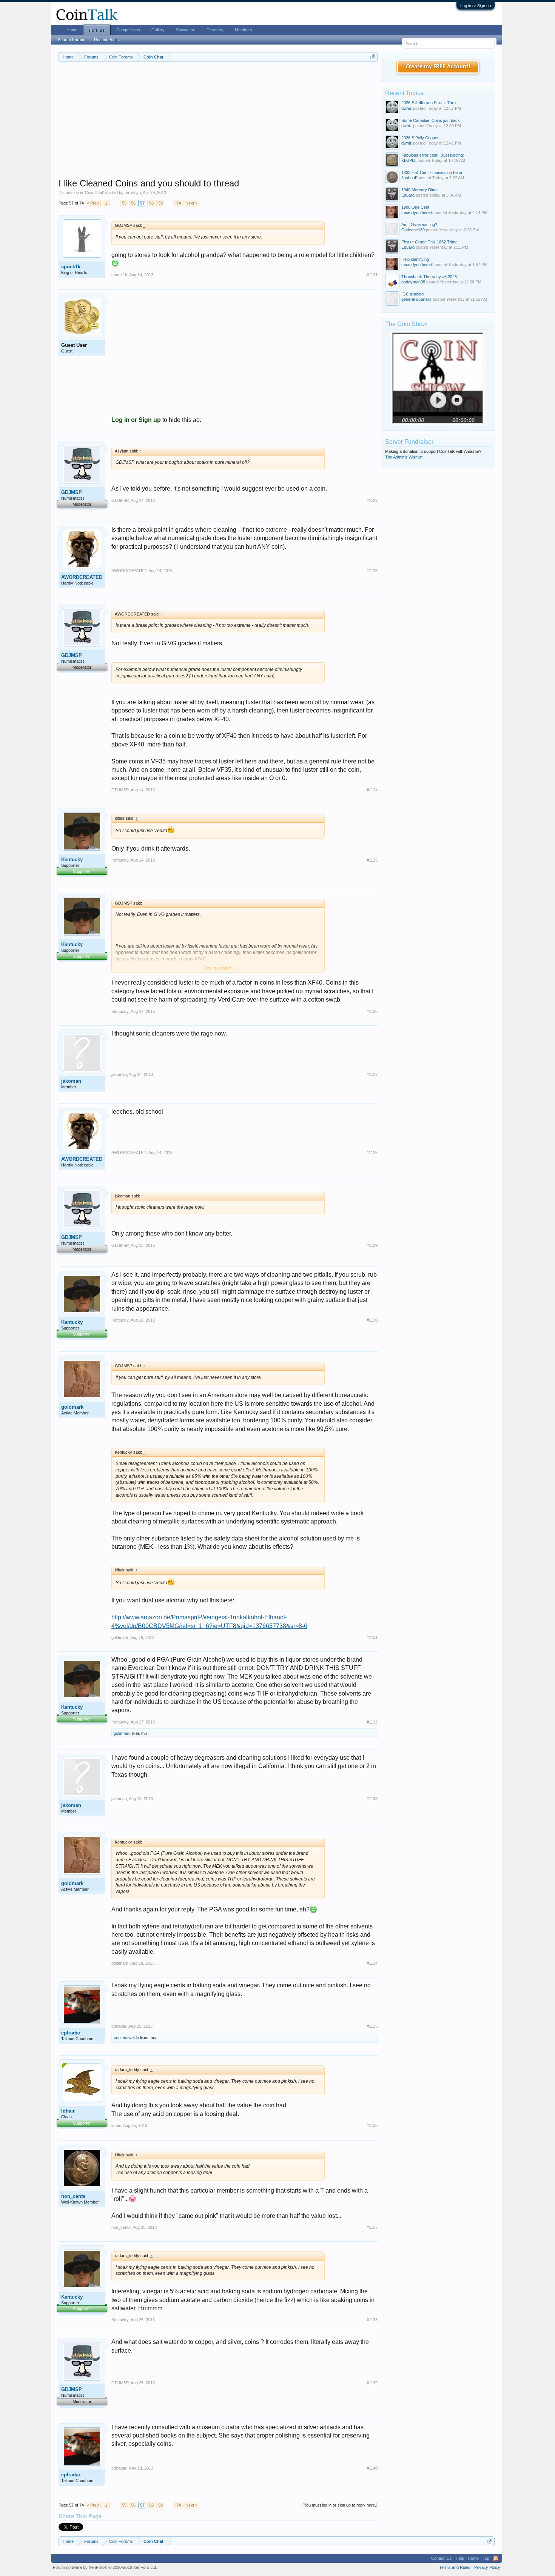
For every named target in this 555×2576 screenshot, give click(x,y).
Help (460, 2558)
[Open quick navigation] (373, 57)
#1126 (372, 1011)
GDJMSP (72, 492)
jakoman (71, 1081)
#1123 (372, 571)
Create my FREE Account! (438, 67)
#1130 (372, 1320)
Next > (191, 203)
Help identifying (415, 259)
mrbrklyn (133, 192)
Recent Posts (106, 40)
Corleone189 (413, 230)
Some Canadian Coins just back (431, 120)
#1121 (372, 275)
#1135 (372, 2026)
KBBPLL (409, 160)
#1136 (372, 2125)
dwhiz (407, 108)
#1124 (372, 790)
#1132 (372, 1722)
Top (486, 2558)
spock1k (71, 267)
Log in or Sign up (476, 6)
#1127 (372, 1074)
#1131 (372, 1637)
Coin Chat (94, 192)
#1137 (372, 2227)
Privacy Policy (487, 2567)
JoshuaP (409, 178)
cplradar (71, 2033)
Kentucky (72, 859)
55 (124, 203)
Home (72, 30)
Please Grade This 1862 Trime (429, 242)
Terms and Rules (455, 2567)
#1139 (372, 2383)
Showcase (186, 30)
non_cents (73, 2196)
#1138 (372, 2320)
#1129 (372, 1245)
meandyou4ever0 (417, 212)
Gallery (158, 30)
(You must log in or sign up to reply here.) (340, 2505)
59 (160, 203)
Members (244, 30)
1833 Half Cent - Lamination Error (432, 172)
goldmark (72, 1407)
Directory (215, 30)
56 (133, 203)
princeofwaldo (126, 2037)
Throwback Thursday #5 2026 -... (432, 277)
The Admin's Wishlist (404, 457)
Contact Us (442, 2558)
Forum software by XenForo (105, 2567)
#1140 (372, 2468)
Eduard (408, 195)
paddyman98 (413, 282)
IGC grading (412, 294)
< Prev (93, 203)
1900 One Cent (415, 207)
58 (151, 203)
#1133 (372, 1799)
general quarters (416, 299)
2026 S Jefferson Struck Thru (429, 103)
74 (179, 203)
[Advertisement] (218, 125)
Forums (97, 30)
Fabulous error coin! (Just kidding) (433, 155)
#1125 (372, 860)
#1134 (372, 1963)
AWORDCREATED (82, 577)
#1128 (372, 1153)
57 (142, 203)
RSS (496, 2558)
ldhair (68, 2111)
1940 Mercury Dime (419, 190)
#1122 (372, 500)
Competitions (128, 30)
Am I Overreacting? (419, 225)
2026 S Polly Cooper (420, 138)
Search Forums (72, 40)
